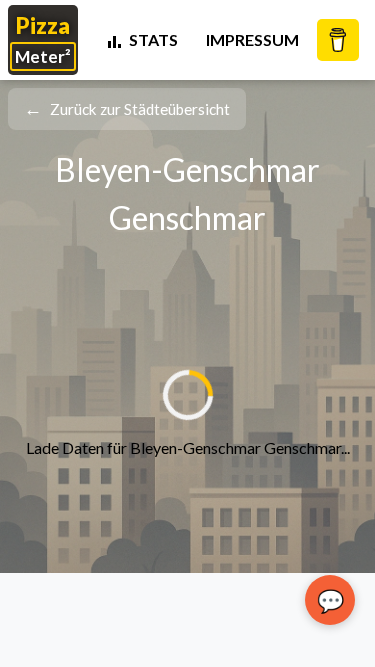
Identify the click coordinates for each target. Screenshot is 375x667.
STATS (153, 39)
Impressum (252, 39)
